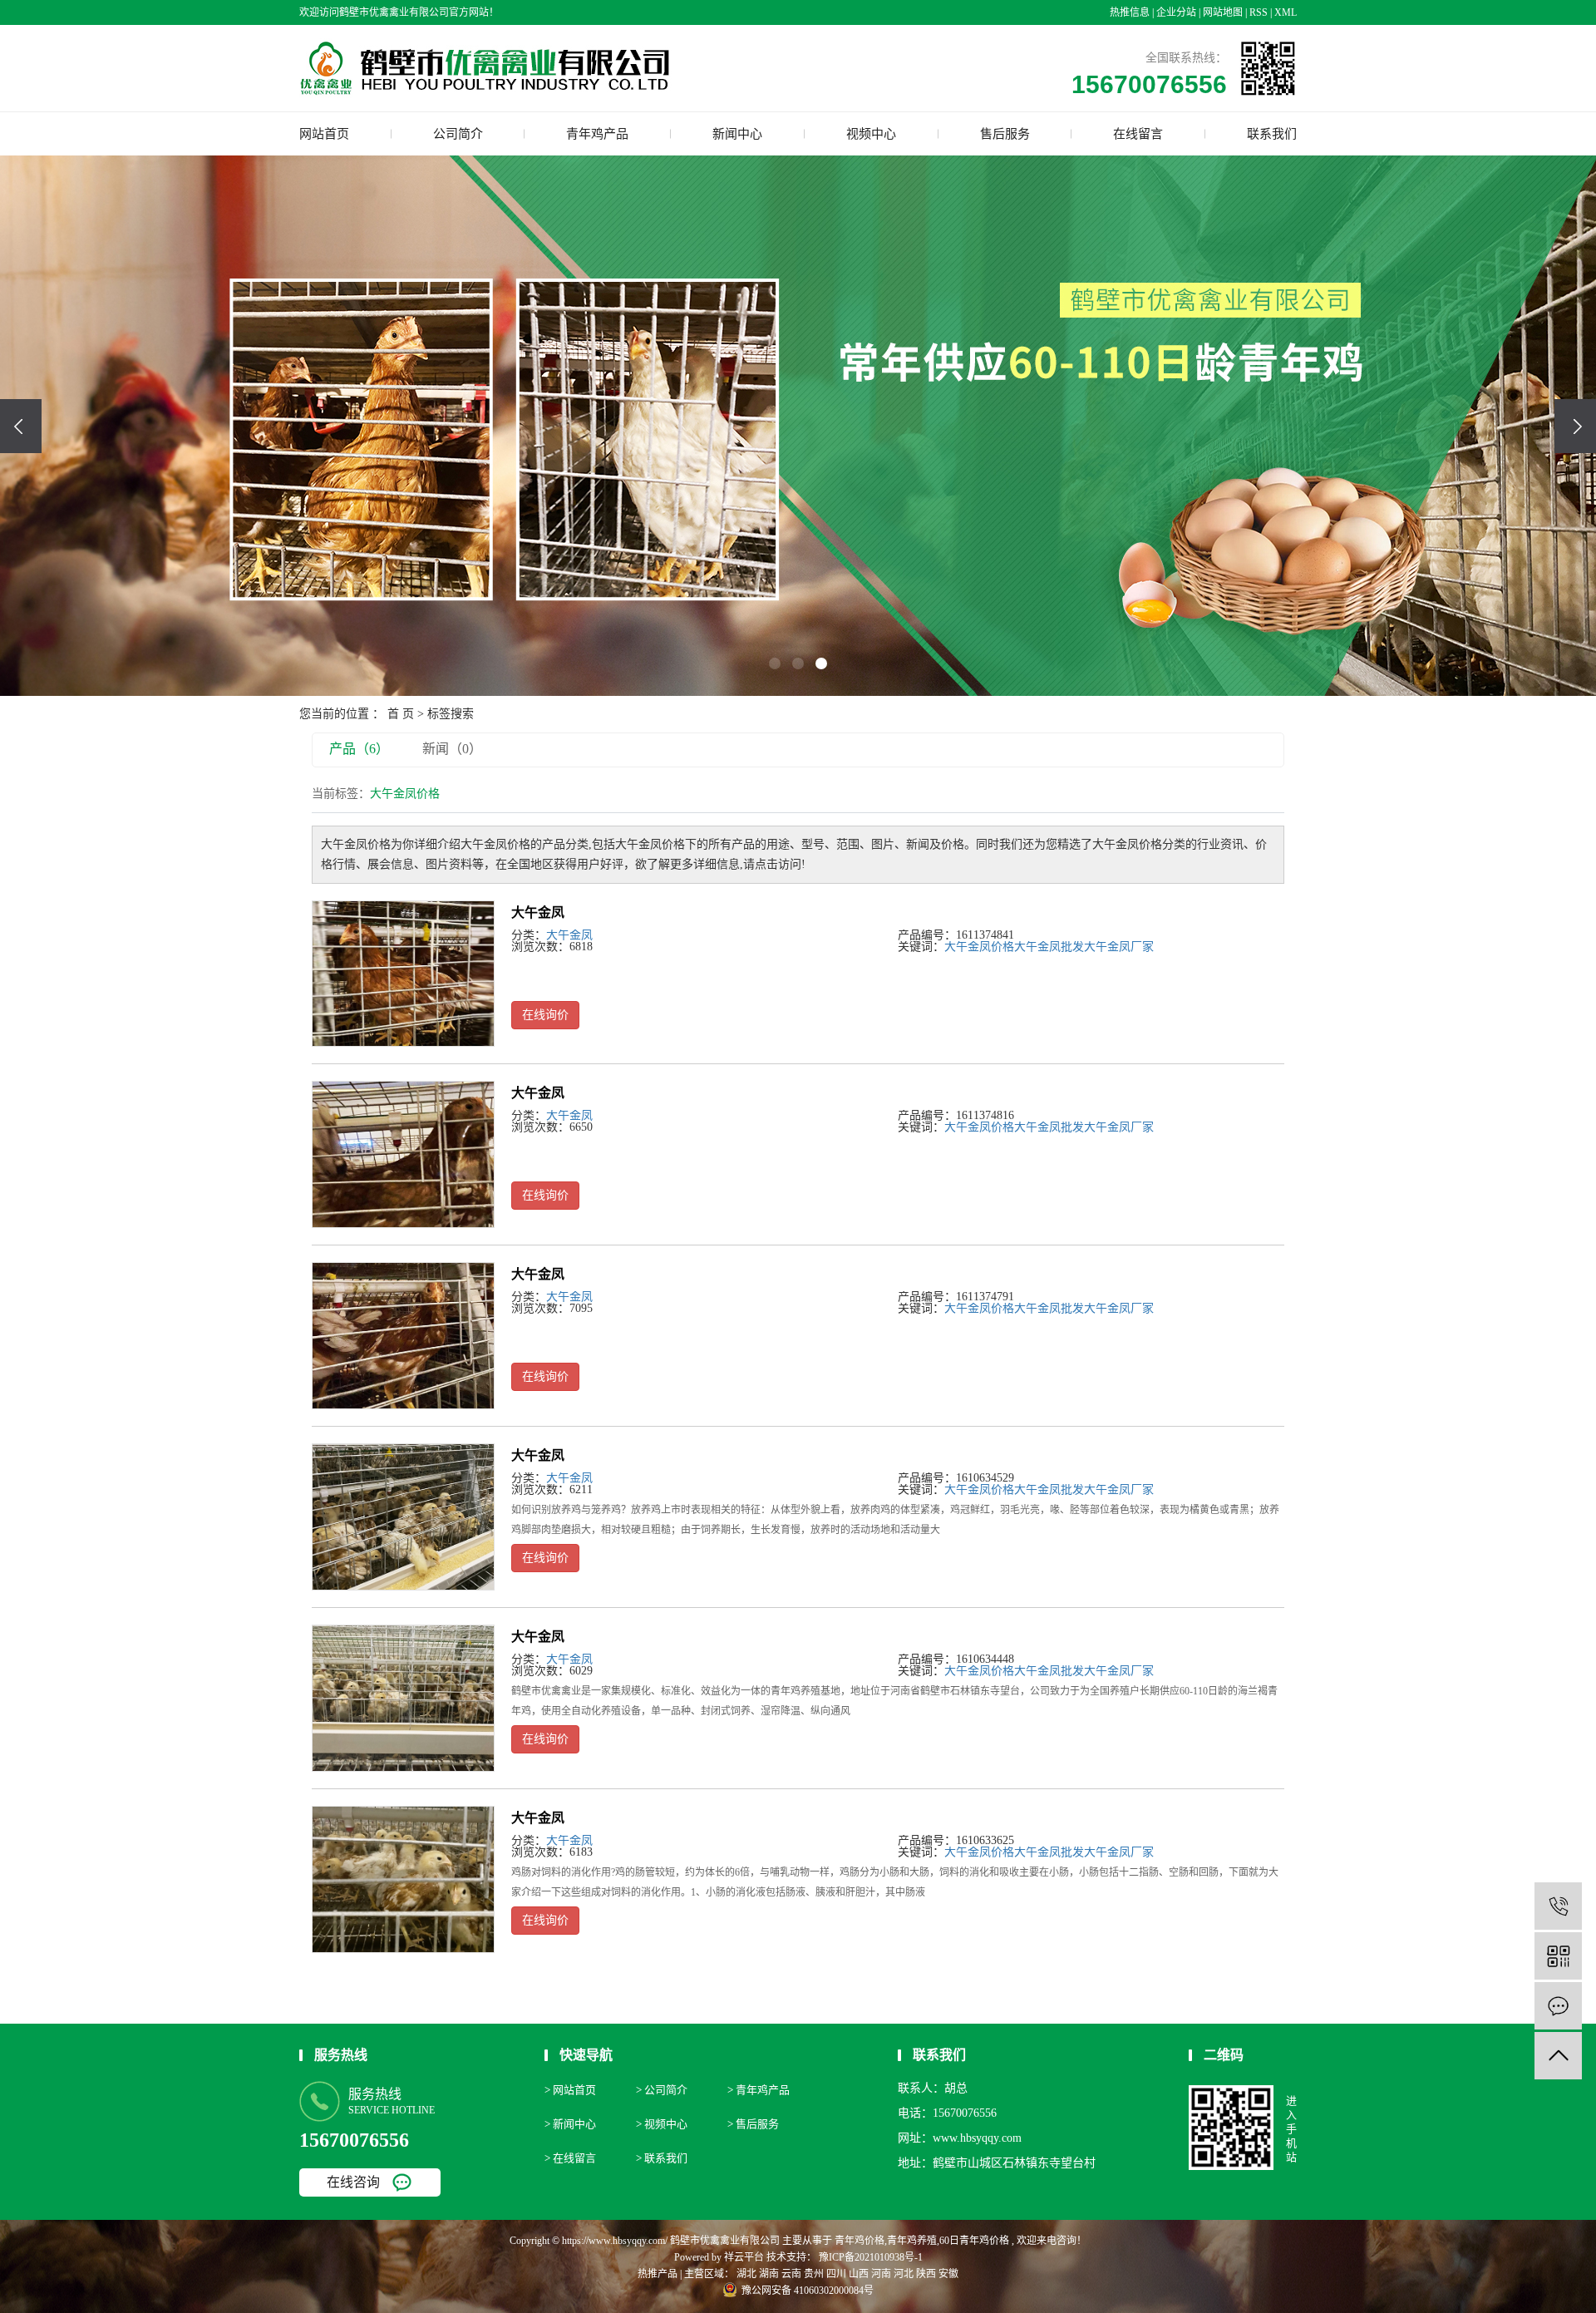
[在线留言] (1558, 2006)
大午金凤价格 (979, 947)
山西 (859, 2274)
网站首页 (324, 134)
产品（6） (359, 749)
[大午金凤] (403, 974)
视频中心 (871, 134)
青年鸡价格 (860, 2241)
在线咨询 (353, 2182)
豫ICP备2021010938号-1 (871, 2257)
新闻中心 (737, 134)
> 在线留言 (570, 2158)
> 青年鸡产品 (759, 2090)
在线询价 (545, 1015)
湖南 (769, 2274)
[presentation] (21, 426)
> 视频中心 (662, 2124)
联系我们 (1272, 134)
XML (1286, 12)
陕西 (926, 2274)
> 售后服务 (753, 2124)
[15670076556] (1558, 1906)
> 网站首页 (570, 2090)
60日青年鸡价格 (974, 2241)
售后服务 (1005, 134)
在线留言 (1138, 134)
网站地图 (1223, 12)
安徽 (948, 2274)
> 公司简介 (662, 2090)
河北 (904, 2274)
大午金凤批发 (1049, 947)
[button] (775, 663)
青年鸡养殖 (912, 2241)
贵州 (814, 2274)
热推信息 (1130, 12)
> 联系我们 (662, 2158)
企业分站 (1176, 12)
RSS (1259, 12)
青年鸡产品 (597, 134)
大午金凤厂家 (1119, 947)
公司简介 (458, 134)
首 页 (401, 714)
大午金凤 (538, 912)
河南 (881, 2274)
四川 (836, 2274)
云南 (791, 2274)
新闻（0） (452, 749)
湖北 (746, 2274)
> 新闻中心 (570, 2124)
